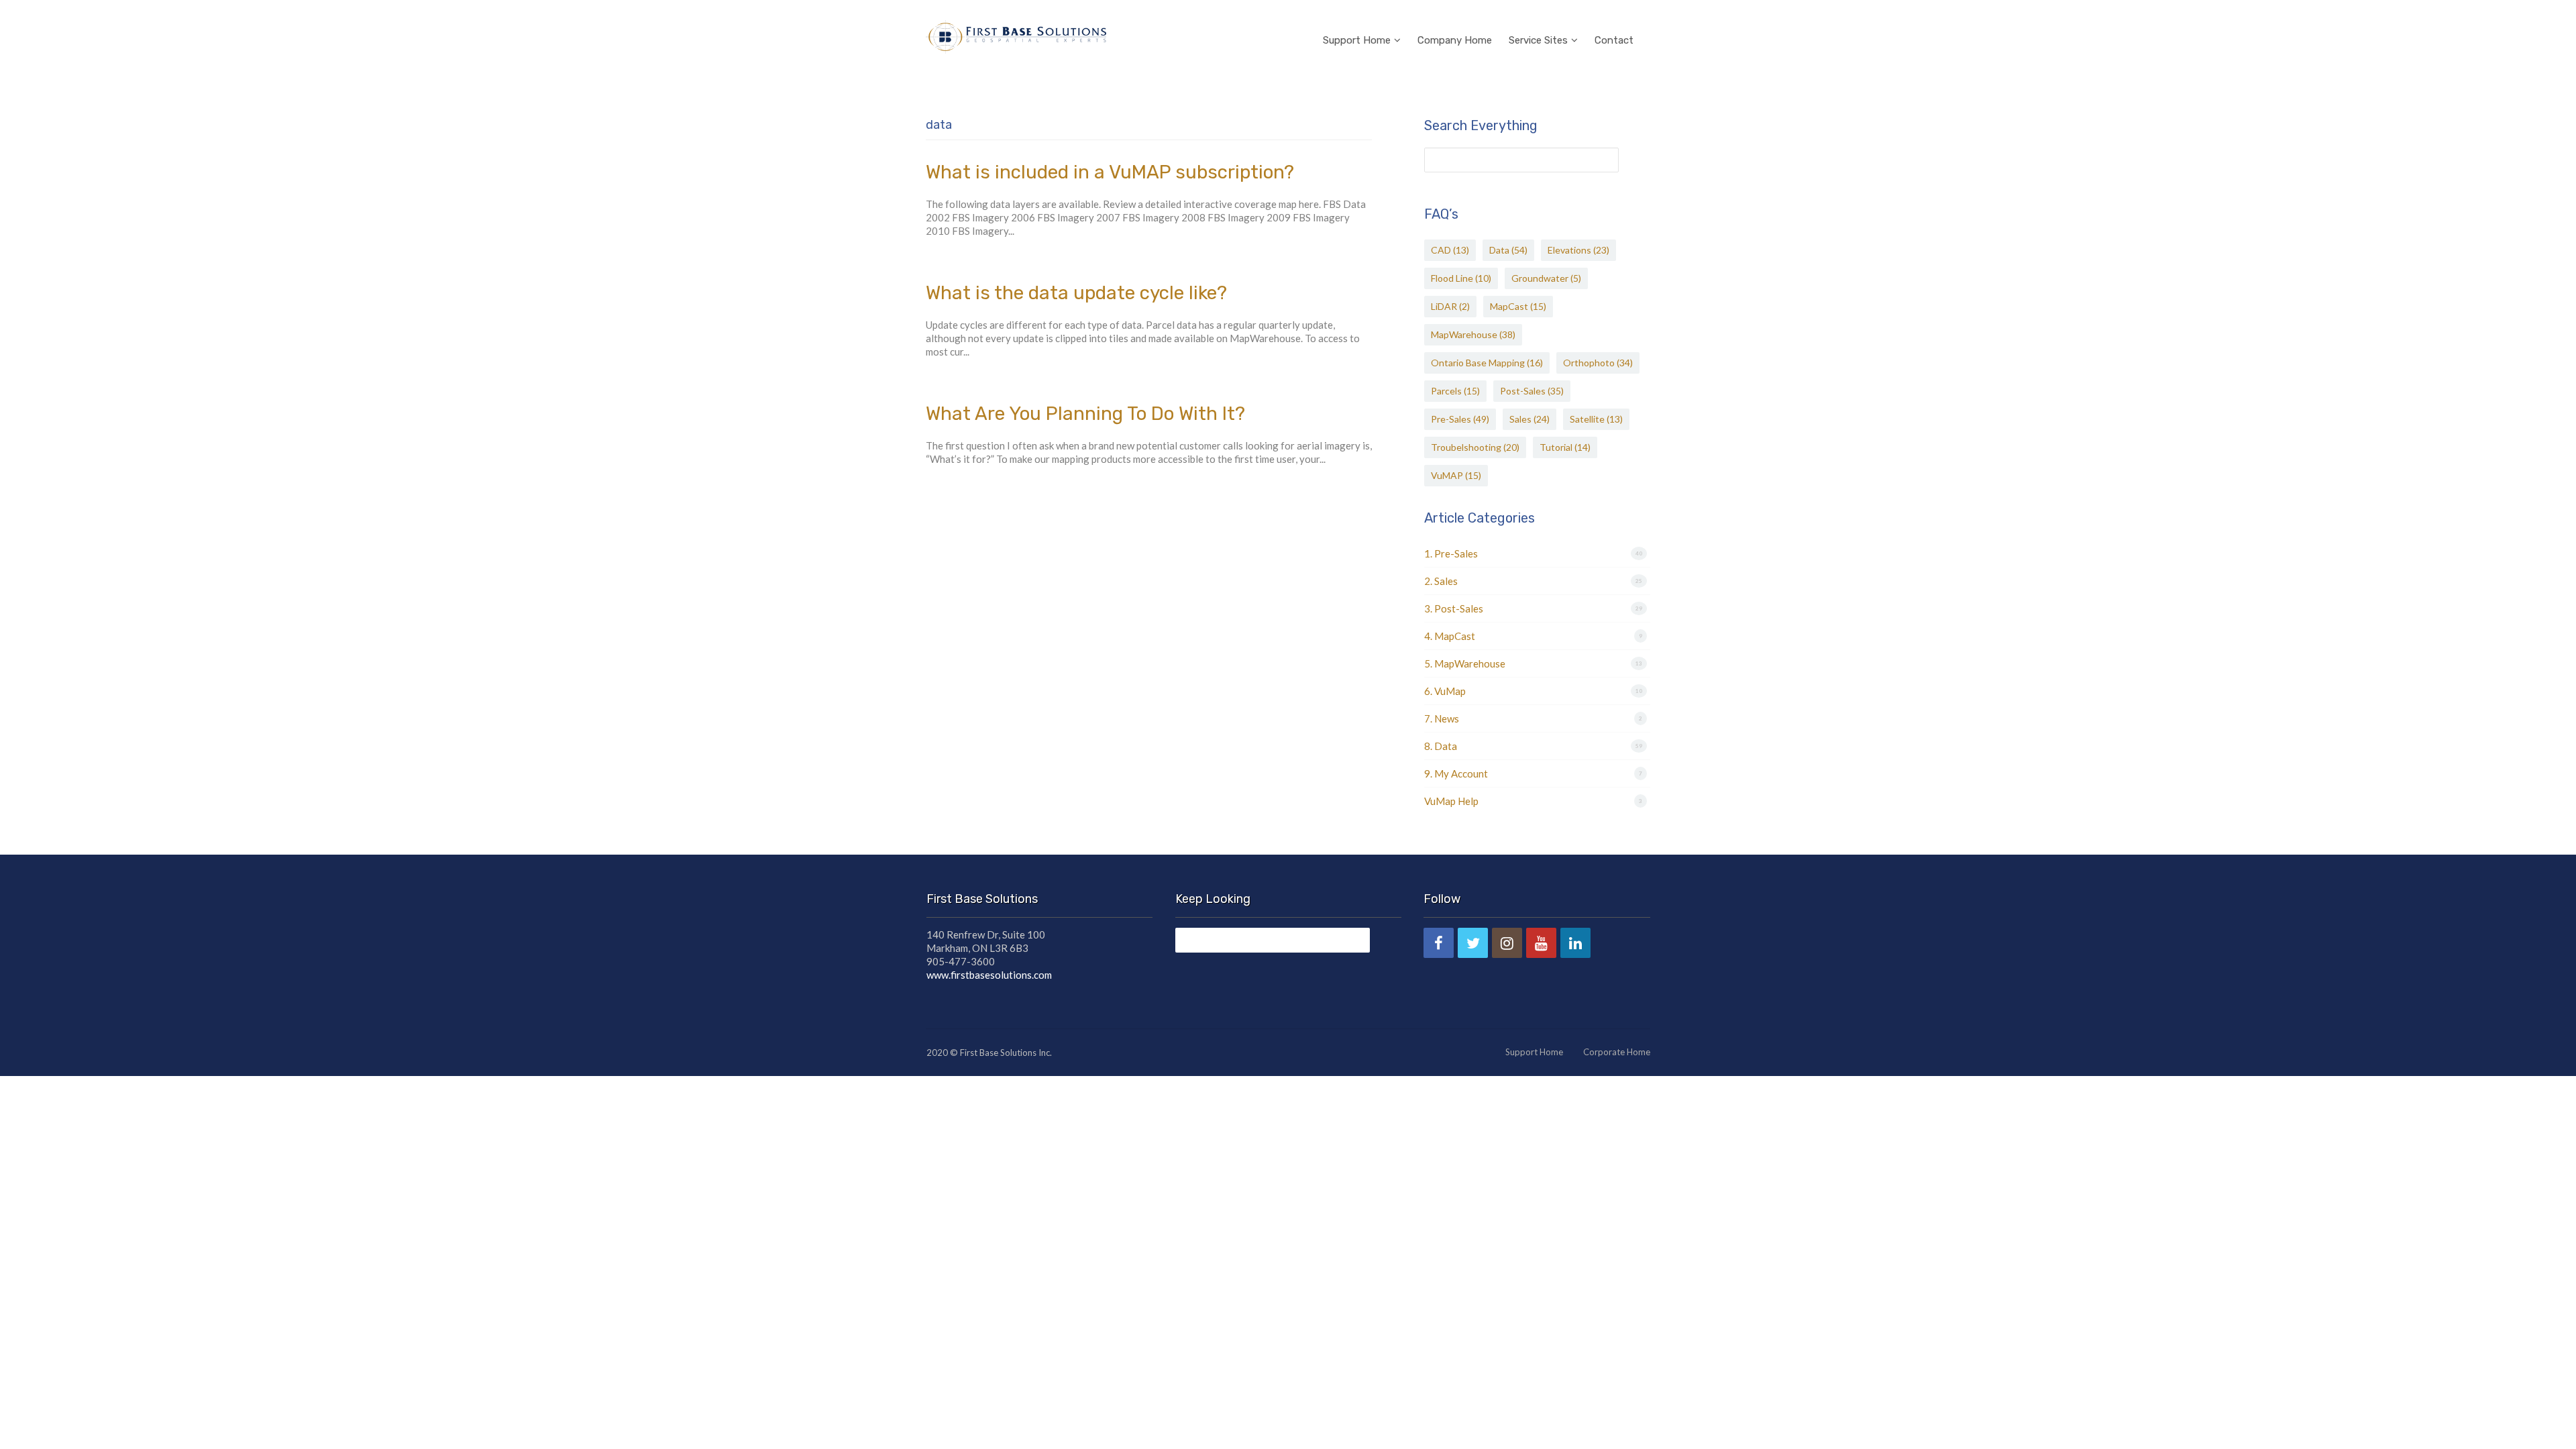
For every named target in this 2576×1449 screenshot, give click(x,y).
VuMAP (1456, 475)
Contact (1614, 40)
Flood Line (1461, 278)
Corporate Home (1617, 1052)
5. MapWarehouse (1465, 663)
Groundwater (1546, 278)
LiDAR (1450, 306)
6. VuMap (1445, 691)
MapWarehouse (1473, 334)
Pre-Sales (1460, 419)
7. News (1442, 718)
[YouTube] (1541, 943)
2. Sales (1441, 581)
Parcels (1455, 391)
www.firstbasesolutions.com (989, 975)
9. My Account (1456, 773)
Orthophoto (1598, 363)
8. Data (1441, 746)
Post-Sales (1532, 391)
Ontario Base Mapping (1487, 363)
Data (1508, 250)
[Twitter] (1473, 943)
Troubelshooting (1475, 447)
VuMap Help (1451, 801)
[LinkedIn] (1575, 943)
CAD (1450, 250)
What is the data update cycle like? (1076, 293)
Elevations (1578, 250)
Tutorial (1565, 447)
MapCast (1518, 306)
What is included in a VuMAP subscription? (1110, 172)
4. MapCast (1450, 636)
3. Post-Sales (1454, 608)
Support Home (1357, 40)
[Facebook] (1439, 943)
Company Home (1455, 40)
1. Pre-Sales (1451, 553)
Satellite (1596, 419)
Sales (1529, 419)
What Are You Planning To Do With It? (1085, 414)
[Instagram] (1507, 943)
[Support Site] (1016, 35)
